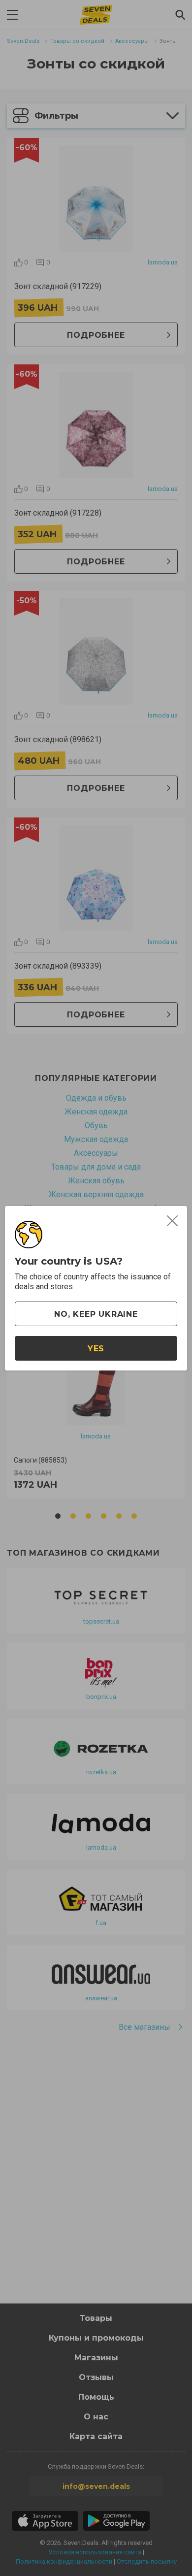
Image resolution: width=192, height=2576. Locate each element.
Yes (96, 1349)
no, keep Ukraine (96, 1314)
